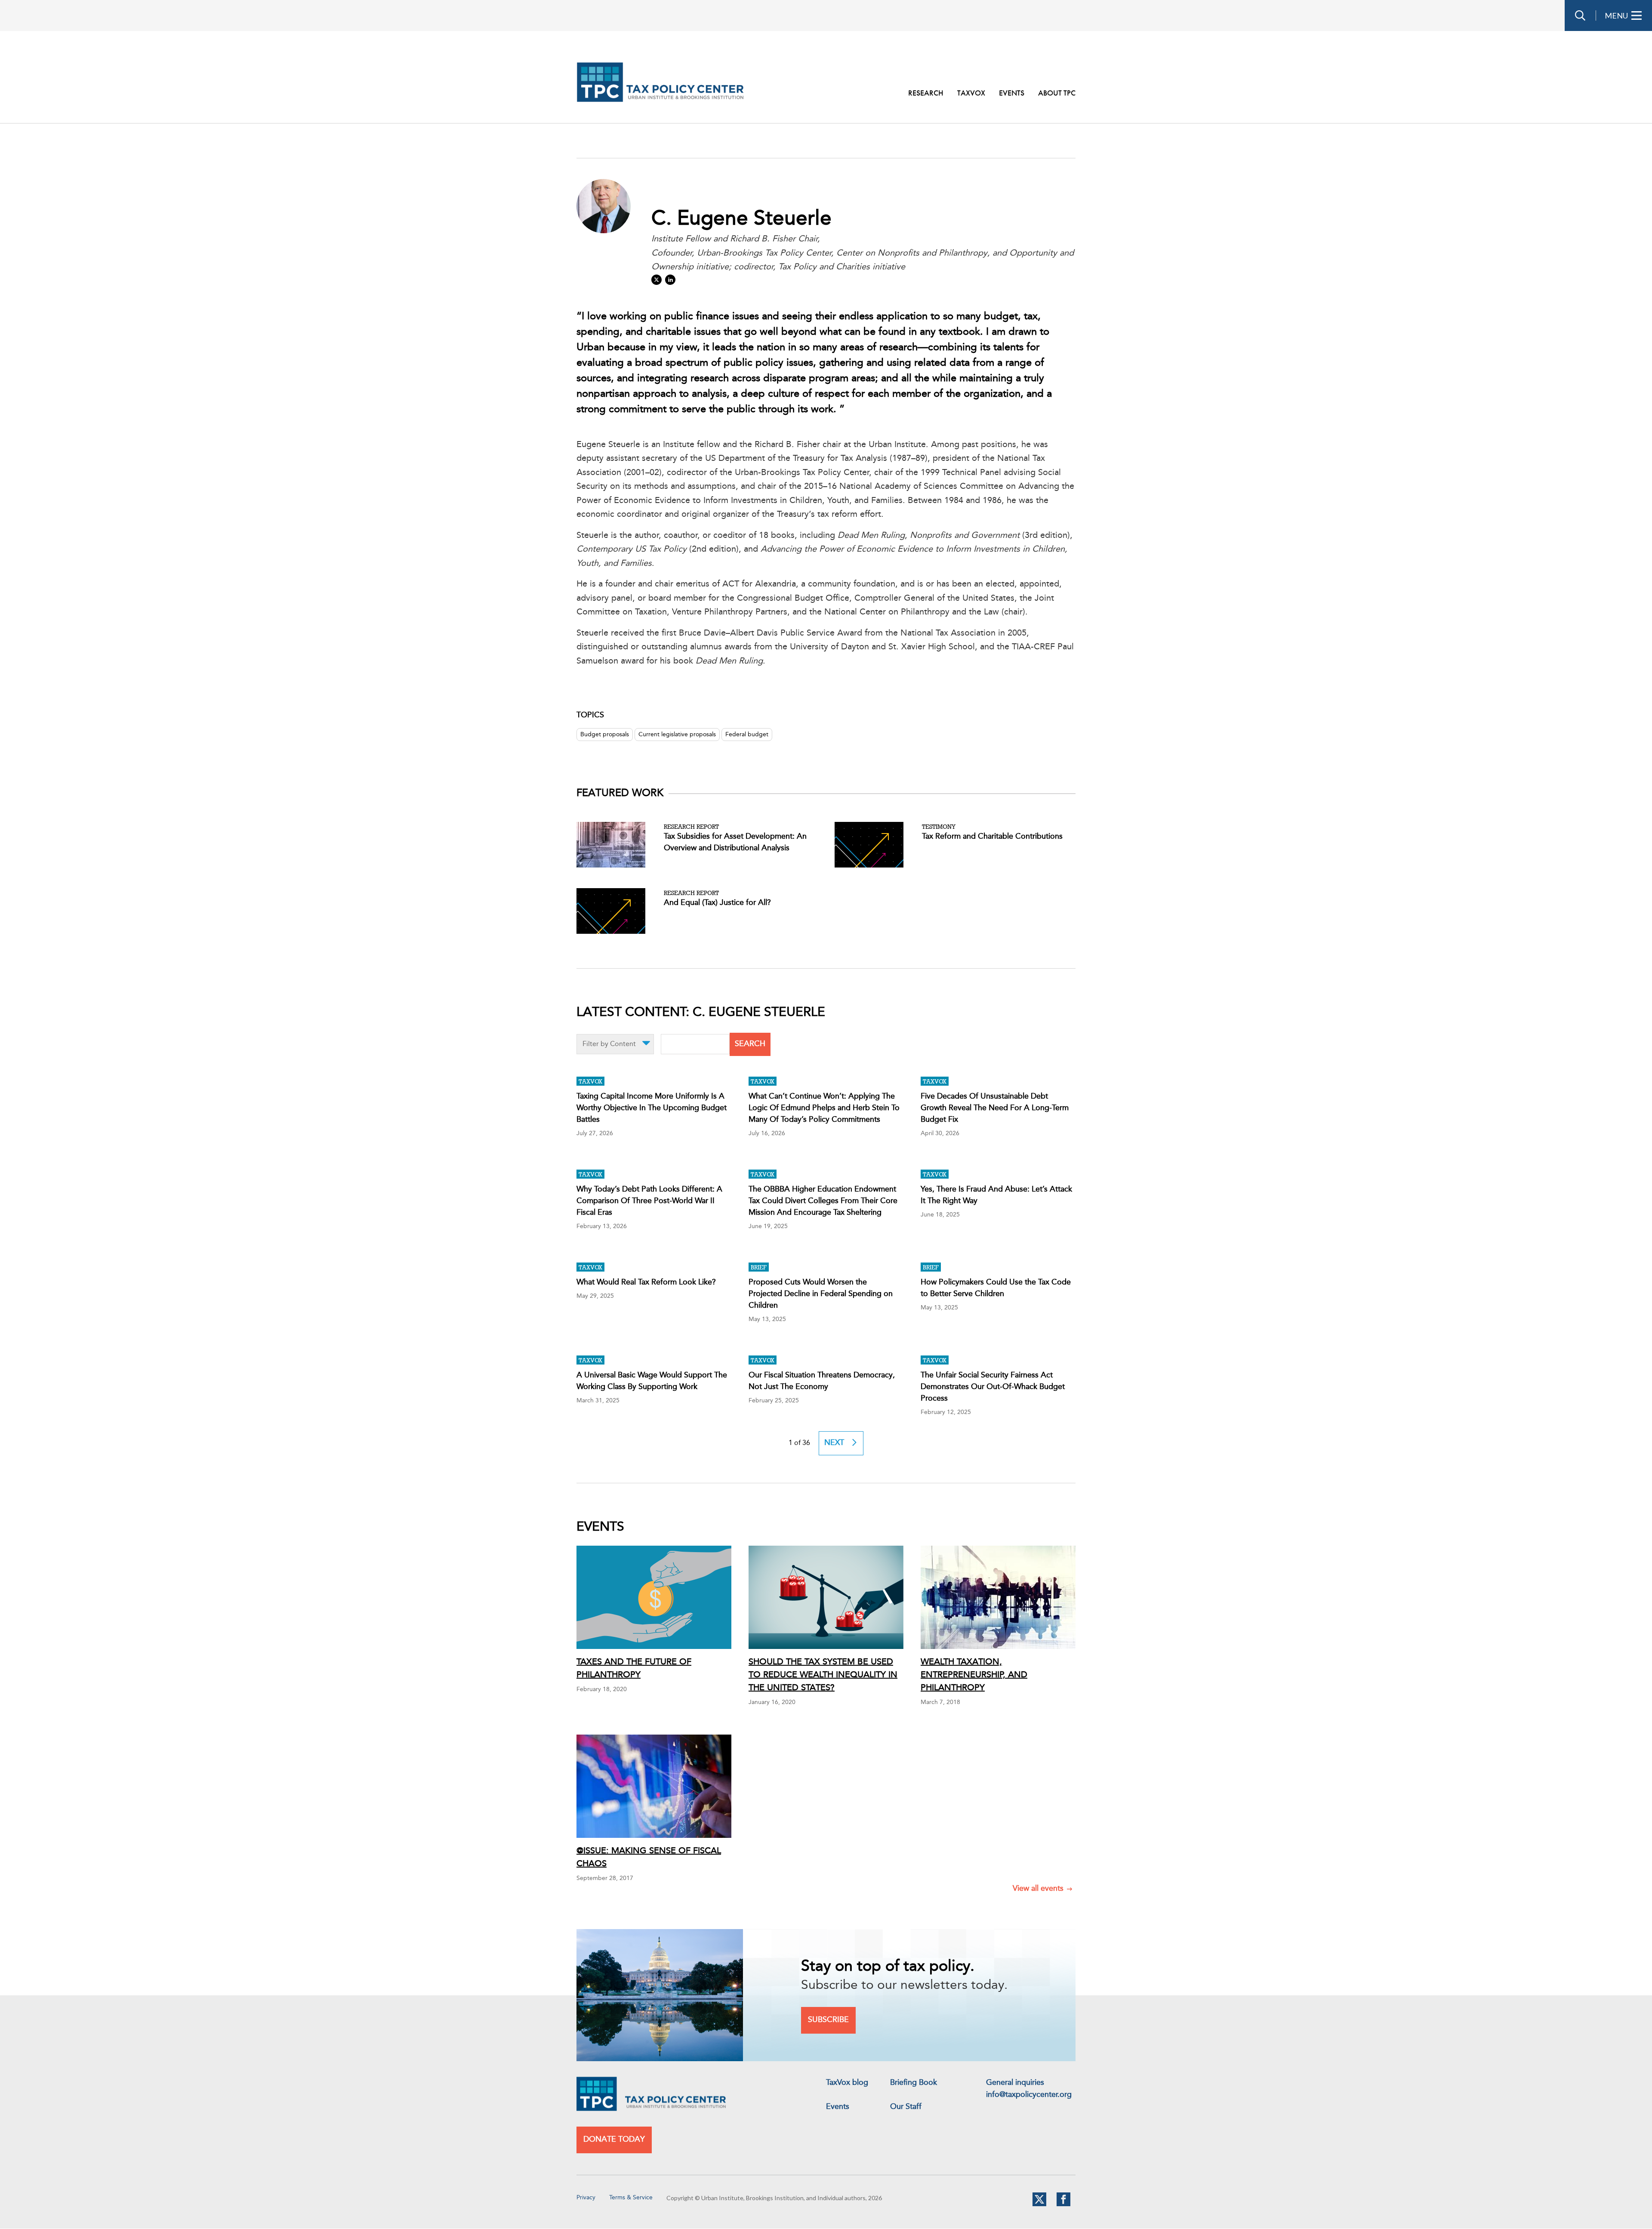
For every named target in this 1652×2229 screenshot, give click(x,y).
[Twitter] (1039, 2204)
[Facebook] (1063, 2204)
